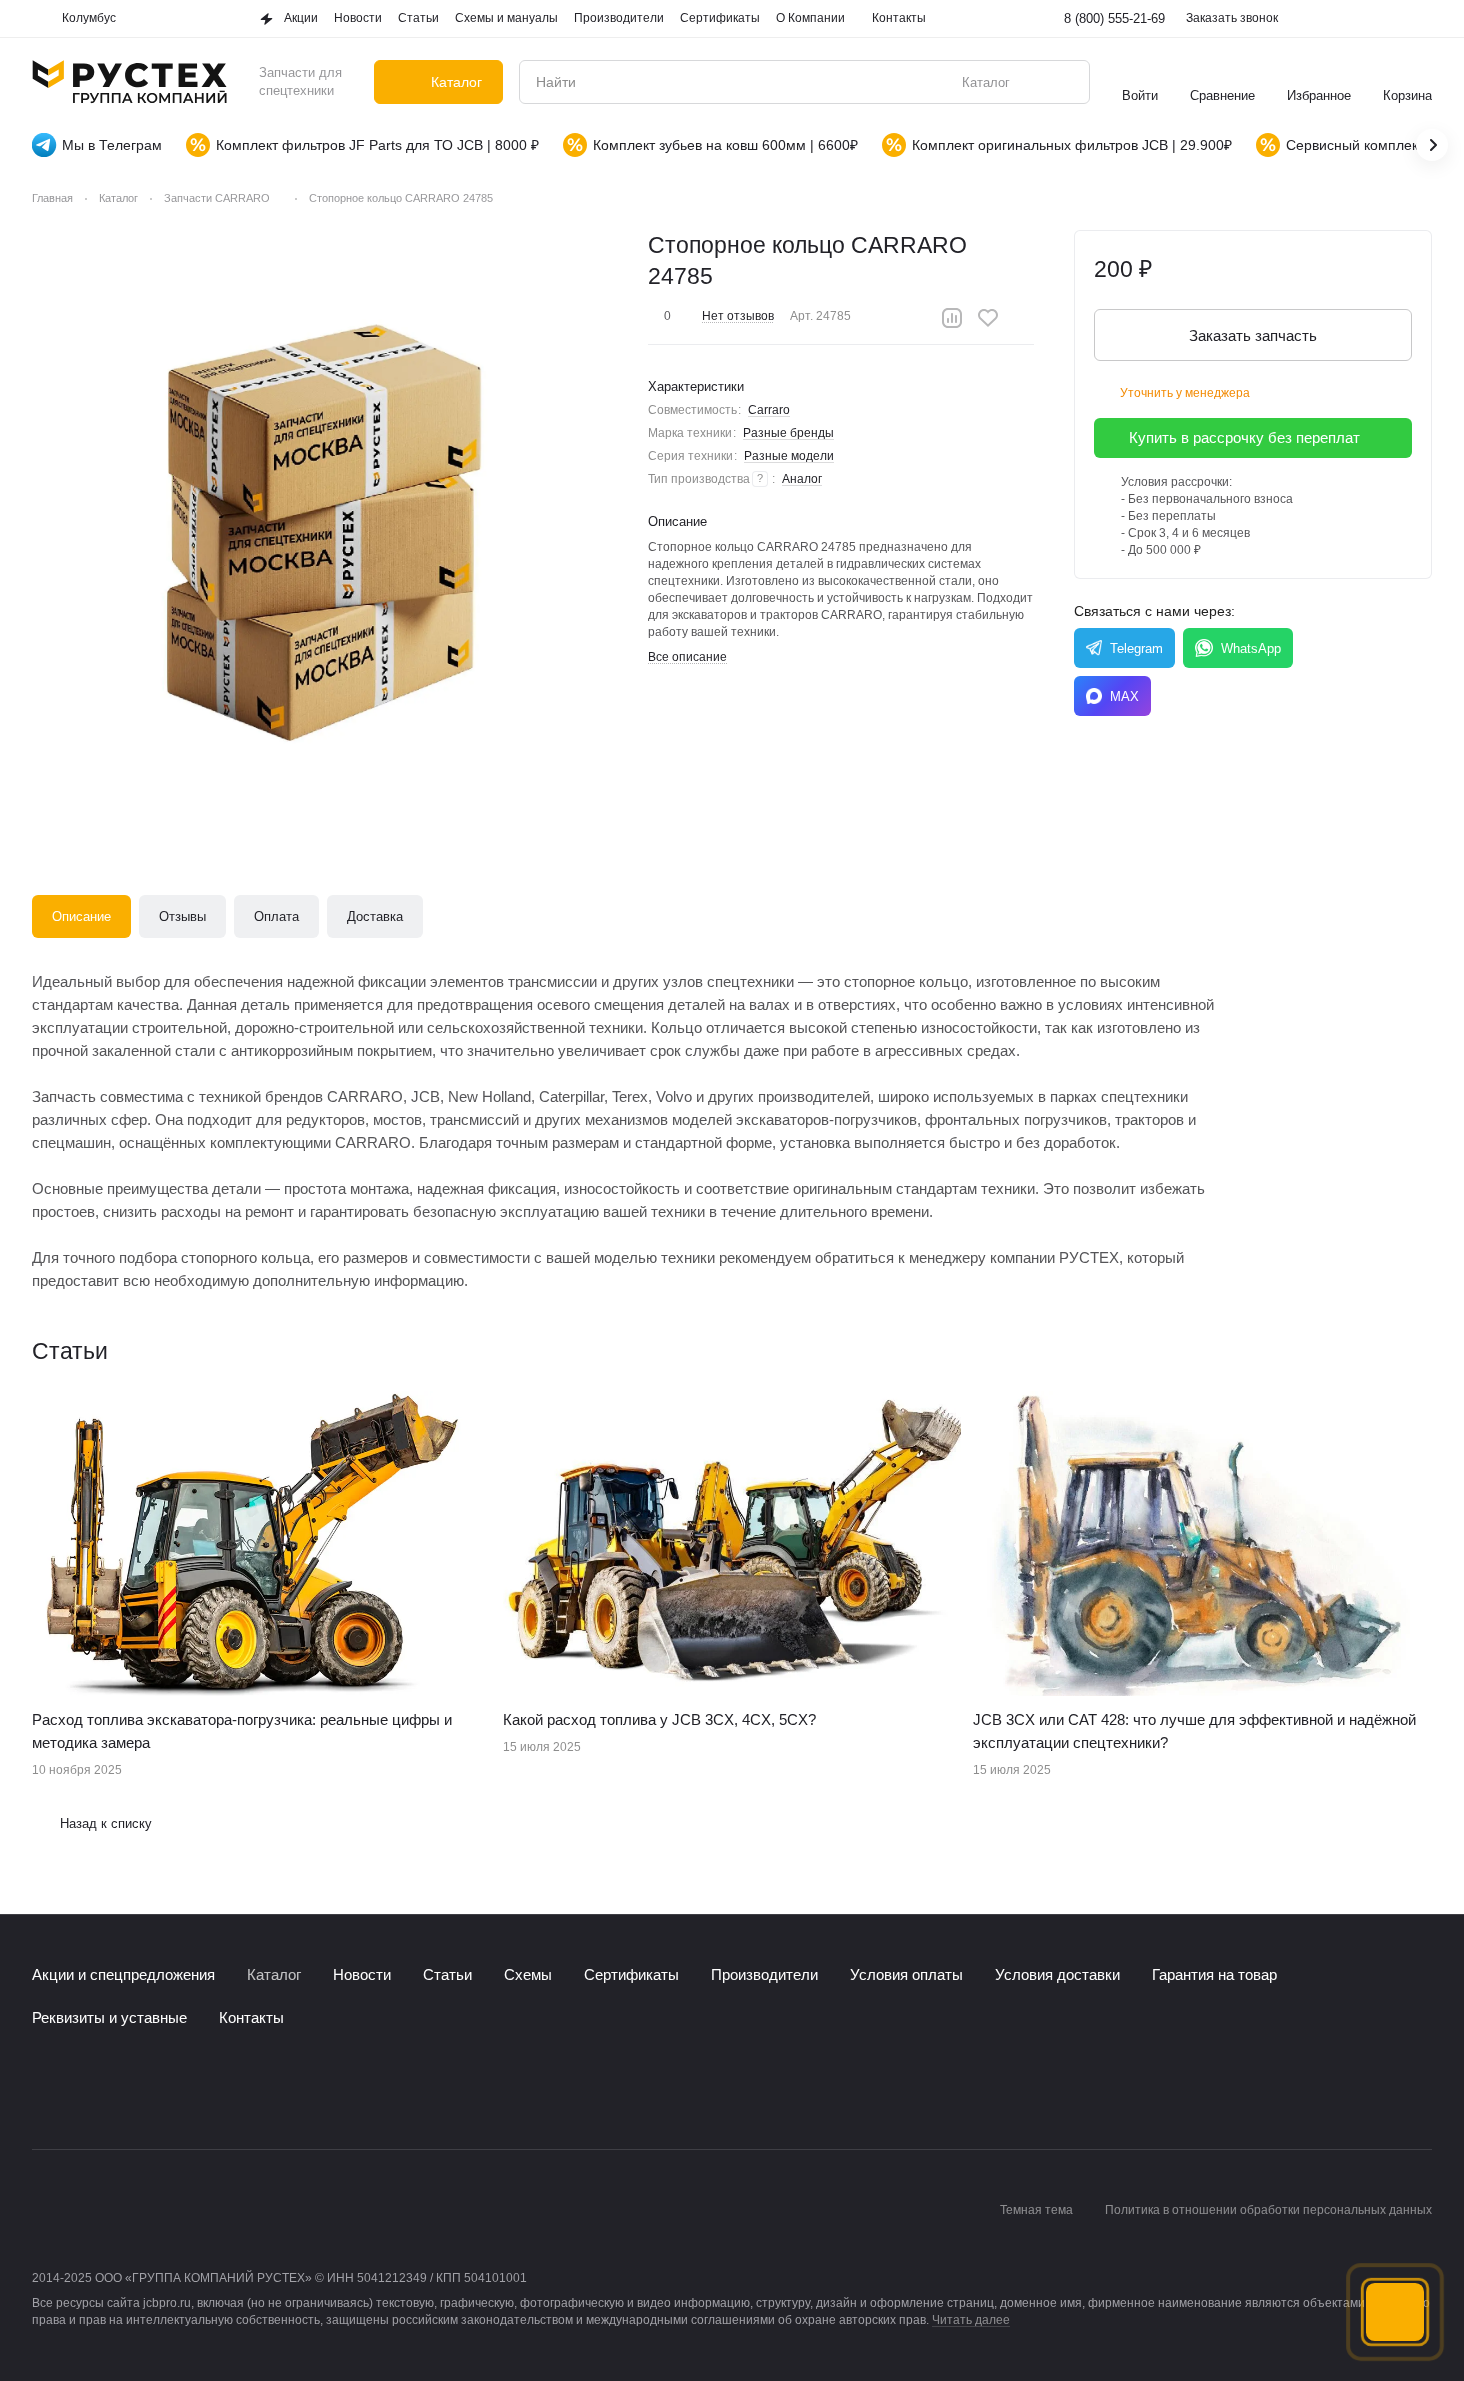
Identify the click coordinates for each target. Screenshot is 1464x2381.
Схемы (528, 1974)
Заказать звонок (1232, 18)
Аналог (802, 479)
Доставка (375, 916)
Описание (81, 916)
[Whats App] (124, 2089)
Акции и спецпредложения (123, 1974)
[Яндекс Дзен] (164, 2089)
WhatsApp (1251, 648)
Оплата (276, 916)
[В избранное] (988, 318)
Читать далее (971, 2320)
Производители (764, 1974)
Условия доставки (1057, 1974)
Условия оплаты (906, 1974)
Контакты (251, 2017)
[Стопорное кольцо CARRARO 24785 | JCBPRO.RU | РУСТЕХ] (327, 525)
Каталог (274, 1974)
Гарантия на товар (1214, 1974)
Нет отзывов (738, 316)
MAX (1124, 696)
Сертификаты (631, 1974)
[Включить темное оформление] (1420, 19)
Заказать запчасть (1253, 335)
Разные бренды (788, 433)
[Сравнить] (952, 318)
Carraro (769, 410)
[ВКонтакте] (44, 2089)
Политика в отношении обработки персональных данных (1268, 2210)
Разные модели (789, 456)
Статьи (447, 1974)
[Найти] (1064, 82)
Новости (362, 1974)
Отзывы (182, 916)
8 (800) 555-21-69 (1114, 18)
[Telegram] (84, 2089)
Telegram (1136, 648)
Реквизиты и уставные (109, 2017)
